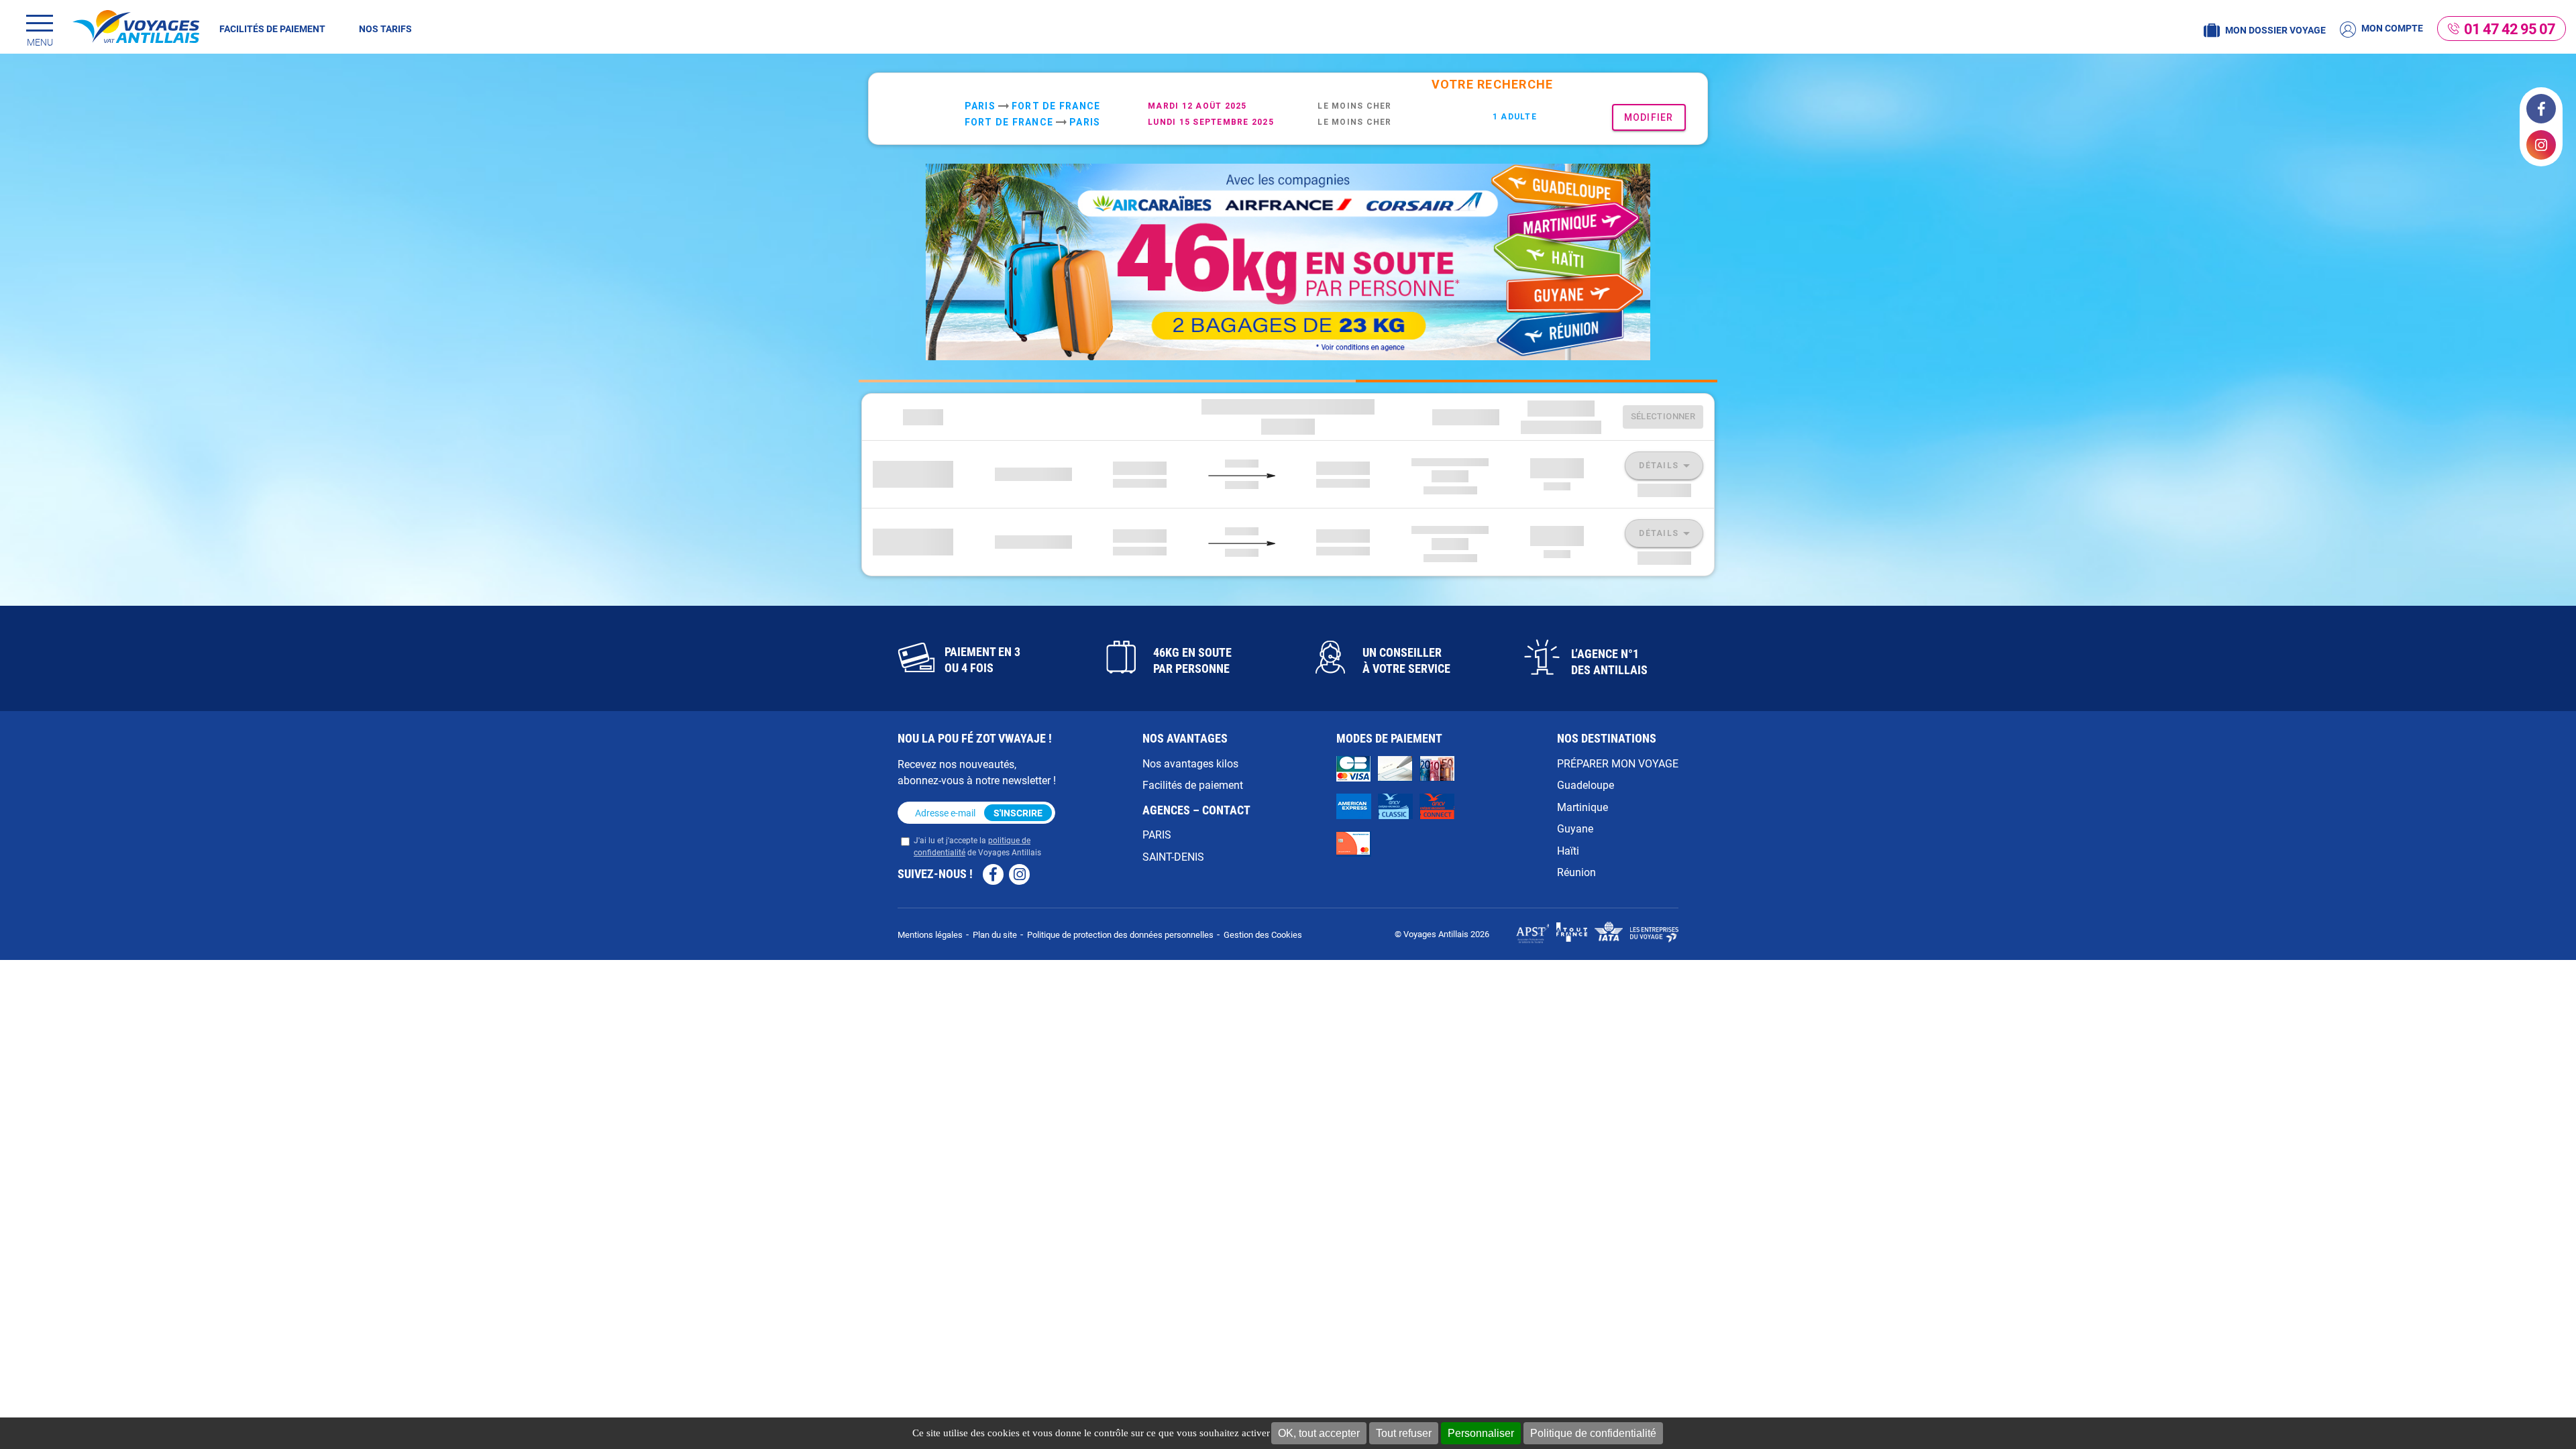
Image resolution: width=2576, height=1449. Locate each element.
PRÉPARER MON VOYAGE (1618, 763)
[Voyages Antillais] (136, 26)
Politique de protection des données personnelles (1120, 934)
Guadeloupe (1586, 785)
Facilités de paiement (272, 29)
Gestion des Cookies (1263, 934)
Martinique (1582, 807)
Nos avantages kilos (1190, 763)
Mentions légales (930, 934)
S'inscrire (1018, 813)
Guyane (1575, 828)
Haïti (1568, 850)
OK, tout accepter (1319, 1433)
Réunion (1576, 872)
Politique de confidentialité (1593, 1433)
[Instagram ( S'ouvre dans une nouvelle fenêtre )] (2541, 145)
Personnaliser (1481, 1433)
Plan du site (995, 934)
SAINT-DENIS (1173, 856)
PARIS (1157, 834)
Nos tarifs (385, 29)
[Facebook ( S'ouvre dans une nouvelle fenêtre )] (2541, 109)
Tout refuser (1404, 1433)
